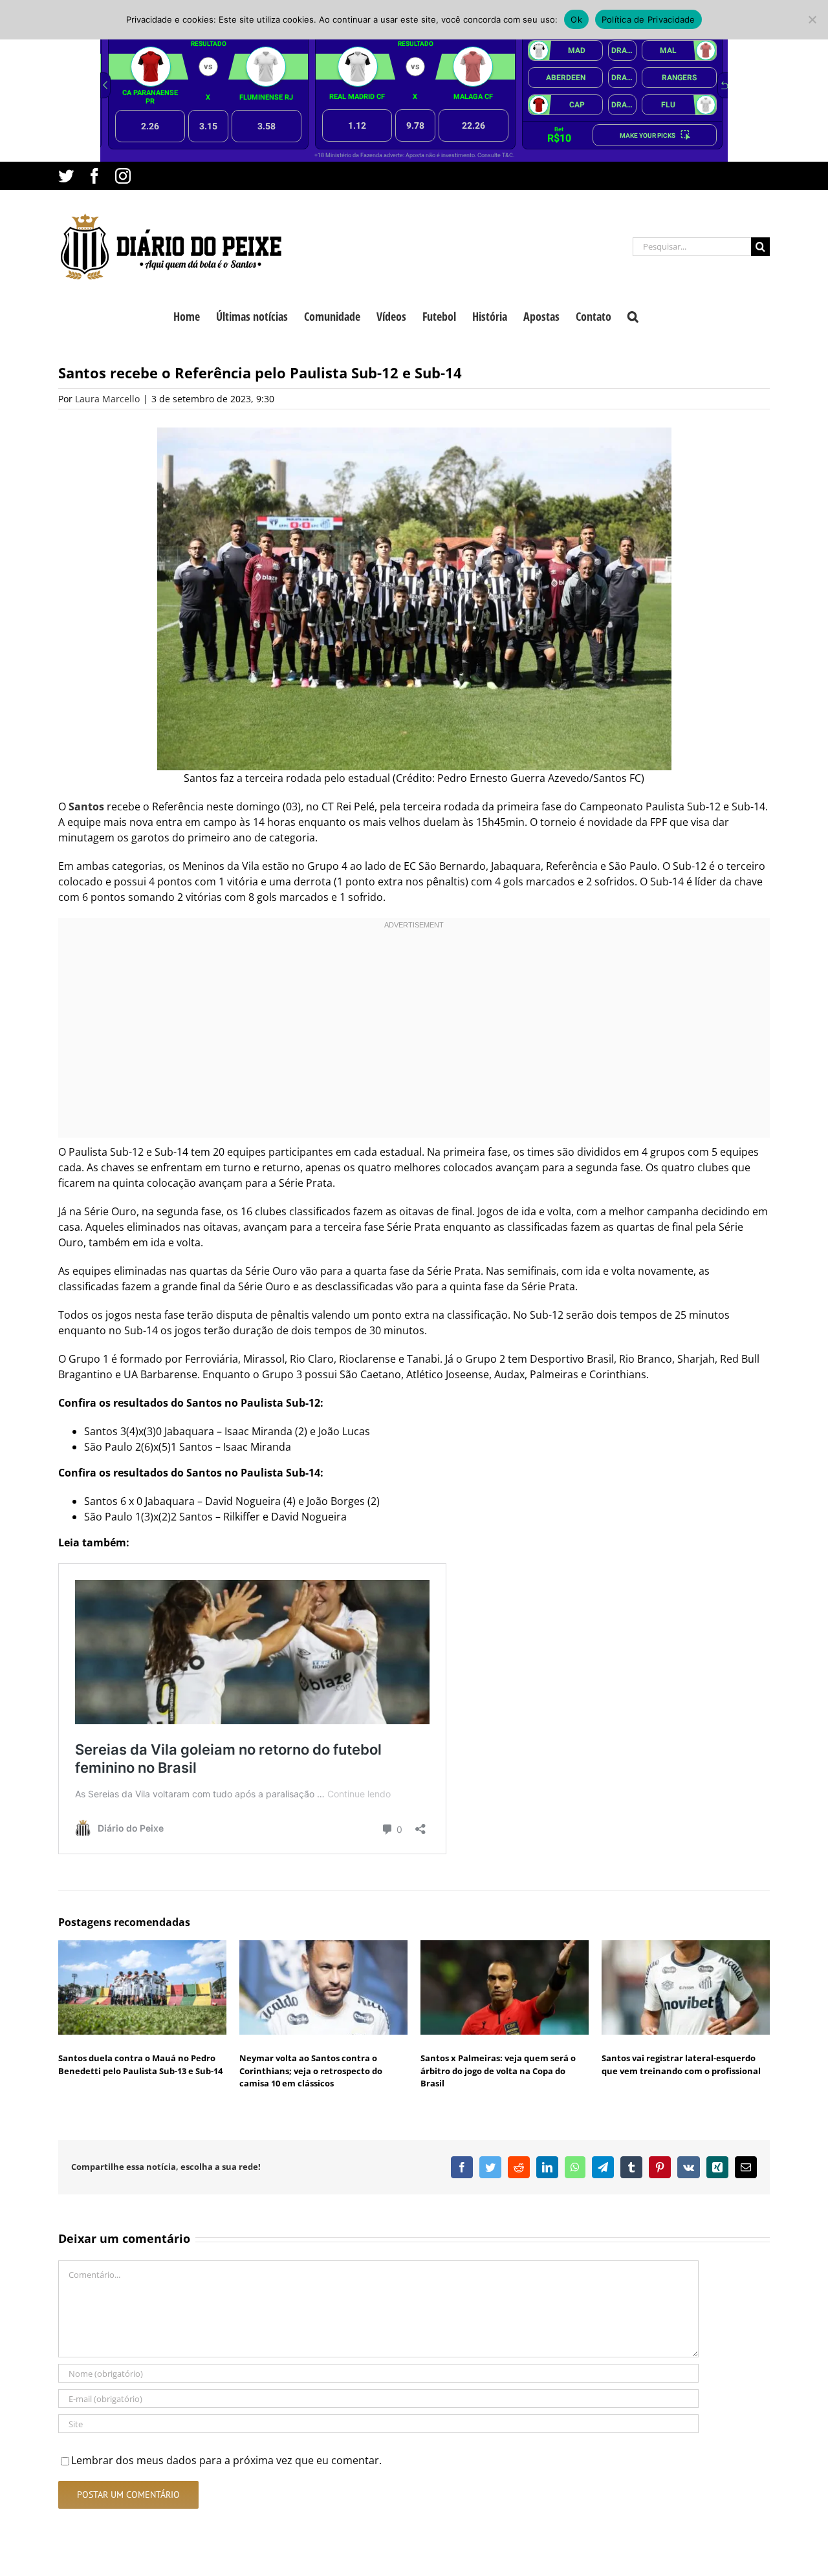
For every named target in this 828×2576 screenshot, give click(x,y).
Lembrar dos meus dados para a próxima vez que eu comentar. (226, 2460)
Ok (576, 19)
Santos (86, 806)
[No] (812, 19)
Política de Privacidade (648, 19)
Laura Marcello (107, 399)
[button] (633, 315)
